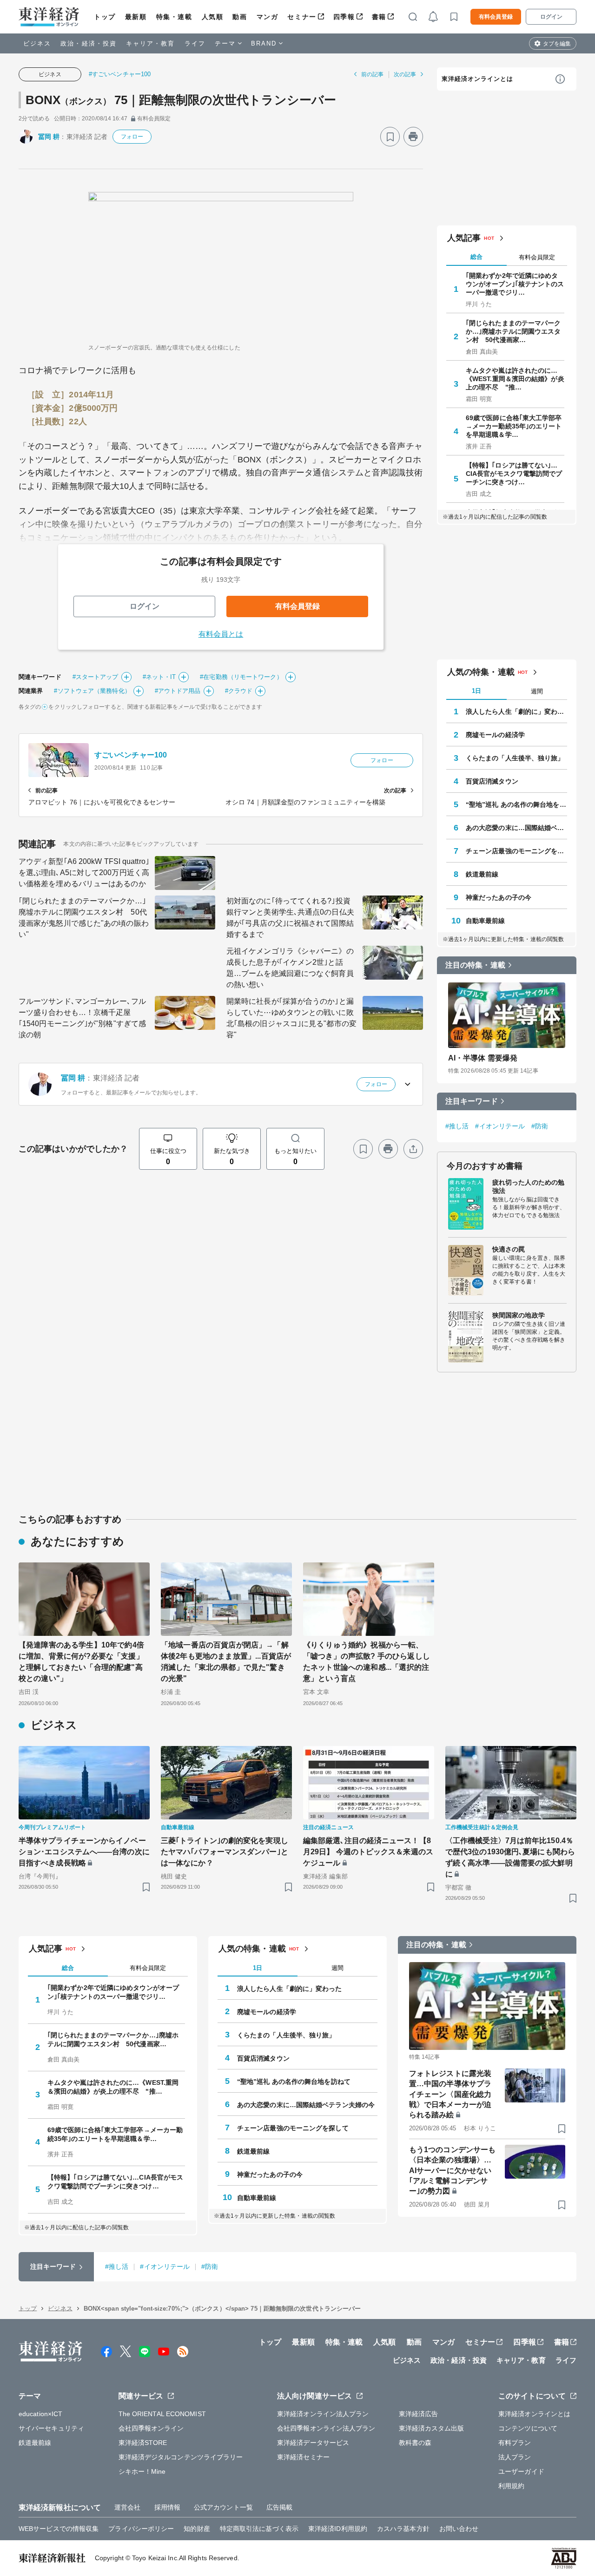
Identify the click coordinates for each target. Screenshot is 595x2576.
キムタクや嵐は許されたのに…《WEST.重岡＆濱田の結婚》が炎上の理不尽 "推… (515, 379)
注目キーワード (472, 1101)
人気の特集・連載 (481, 672)
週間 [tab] (537, 691)
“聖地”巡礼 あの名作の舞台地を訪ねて (516, 804)
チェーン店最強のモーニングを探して (516, 851)
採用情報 (167, 2507)
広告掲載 (279, 2507)
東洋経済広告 (419, 2414)
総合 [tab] (476, 257)
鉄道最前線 (482, 874)
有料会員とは (221, 634)
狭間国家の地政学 (519, 1315)
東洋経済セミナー (303, 2457)
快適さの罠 (509, 1249)
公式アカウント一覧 (223, 2507)
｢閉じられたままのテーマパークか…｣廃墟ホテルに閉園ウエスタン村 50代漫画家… (513, 331)
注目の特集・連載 (475, 965)
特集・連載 (174, 17)
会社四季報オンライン (151, 2428)
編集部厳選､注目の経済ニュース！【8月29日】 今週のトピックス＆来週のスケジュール (368, 1852)
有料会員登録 (496, 17)
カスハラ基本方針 (403, 2529)
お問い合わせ (459, 2529)
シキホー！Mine (142, 2471)
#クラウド (239, 691)
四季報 (344, 17)
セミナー (302, 17)
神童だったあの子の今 (499, 897)
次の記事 (405, 74)
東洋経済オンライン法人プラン (323, 2414)
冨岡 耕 (49, 137)
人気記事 (464, 238)
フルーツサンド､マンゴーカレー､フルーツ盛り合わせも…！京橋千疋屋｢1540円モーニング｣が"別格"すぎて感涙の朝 (82, 1018)
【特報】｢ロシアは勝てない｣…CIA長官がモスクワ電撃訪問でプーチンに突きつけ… (514, 474)
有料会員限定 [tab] (537, 257)
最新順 (136, 17)
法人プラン (515, 2457)
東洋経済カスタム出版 (432, 2428)
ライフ (195, 43)
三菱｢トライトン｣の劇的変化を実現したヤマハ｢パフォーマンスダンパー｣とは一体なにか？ (225, 1852)
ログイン (551, 17)
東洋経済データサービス (313, 2443)
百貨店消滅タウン (492, 781)
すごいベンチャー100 (131, 755)
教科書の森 (415, 2443)
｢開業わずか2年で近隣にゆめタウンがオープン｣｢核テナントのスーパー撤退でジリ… (515, 284)
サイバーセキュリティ (51, 2428)
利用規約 (511, 2486)
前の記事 (372, 74)
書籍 (379, 17)
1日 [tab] (476, 691)
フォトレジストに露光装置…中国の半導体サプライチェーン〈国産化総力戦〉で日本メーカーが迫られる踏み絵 (450, 2094)
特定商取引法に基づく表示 (259, 2529)
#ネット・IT (159, 677)
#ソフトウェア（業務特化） (92, 691)
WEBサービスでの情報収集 (59, 2529)
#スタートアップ (96, 677)
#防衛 (540, 1126)
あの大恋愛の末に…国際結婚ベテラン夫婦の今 (516, 828)
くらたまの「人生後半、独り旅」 (515, 758)
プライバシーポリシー (141, 2529)
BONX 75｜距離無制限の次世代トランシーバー (181, 100)
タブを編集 (557, 44)
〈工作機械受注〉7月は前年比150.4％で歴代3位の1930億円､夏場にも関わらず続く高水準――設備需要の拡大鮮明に (510, 1857)
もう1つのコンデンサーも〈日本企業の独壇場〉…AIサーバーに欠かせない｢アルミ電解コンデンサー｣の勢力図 (452, 2171)
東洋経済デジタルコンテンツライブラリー (181, 2457)
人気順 (213, 17)
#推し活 (457, 1126)
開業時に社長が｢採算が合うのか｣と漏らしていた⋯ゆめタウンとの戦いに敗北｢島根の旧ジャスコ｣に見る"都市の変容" (291, 1018)
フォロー (132, 137)
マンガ (268, 17)
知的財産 (197, 2529)
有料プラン (515, 2443)
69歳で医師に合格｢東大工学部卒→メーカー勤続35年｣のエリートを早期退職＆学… (514, 426)
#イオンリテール (500, 1126)
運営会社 (127, 2507)
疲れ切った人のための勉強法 (528, 1186)
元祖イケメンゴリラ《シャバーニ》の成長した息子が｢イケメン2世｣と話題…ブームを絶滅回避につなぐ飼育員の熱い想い (290, 968)
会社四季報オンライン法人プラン (326, 2428)
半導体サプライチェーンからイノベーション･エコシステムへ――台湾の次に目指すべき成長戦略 (84, 1852)
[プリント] (413, 137)
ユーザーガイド (521, 2471)
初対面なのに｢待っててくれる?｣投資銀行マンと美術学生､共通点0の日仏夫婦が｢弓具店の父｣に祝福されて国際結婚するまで (290, 918)
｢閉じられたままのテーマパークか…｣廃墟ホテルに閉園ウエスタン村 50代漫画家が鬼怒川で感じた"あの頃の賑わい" (84, 918)
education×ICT (40, 2414)
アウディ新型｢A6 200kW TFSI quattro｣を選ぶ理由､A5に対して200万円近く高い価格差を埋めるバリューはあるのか (84, 873)
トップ (105, 17)
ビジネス (37, 43)
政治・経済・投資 (89, 43)
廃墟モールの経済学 (495, 735)
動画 (240, 17)
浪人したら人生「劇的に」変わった (516, 712)
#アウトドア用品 (178, 691)
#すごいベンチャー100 (120, 74)
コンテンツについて (528, 2428)
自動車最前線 (486, 921)
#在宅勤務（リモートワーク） (241, 677)
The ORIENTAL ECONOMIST (162, 2414)
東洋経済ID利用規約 (338, 2529)
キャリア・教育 (151, 43)
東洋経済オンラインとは (477, 79)
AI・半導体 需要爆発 (483, 1058)
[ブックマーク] (390, 137)
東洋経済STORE (143, 2443)
